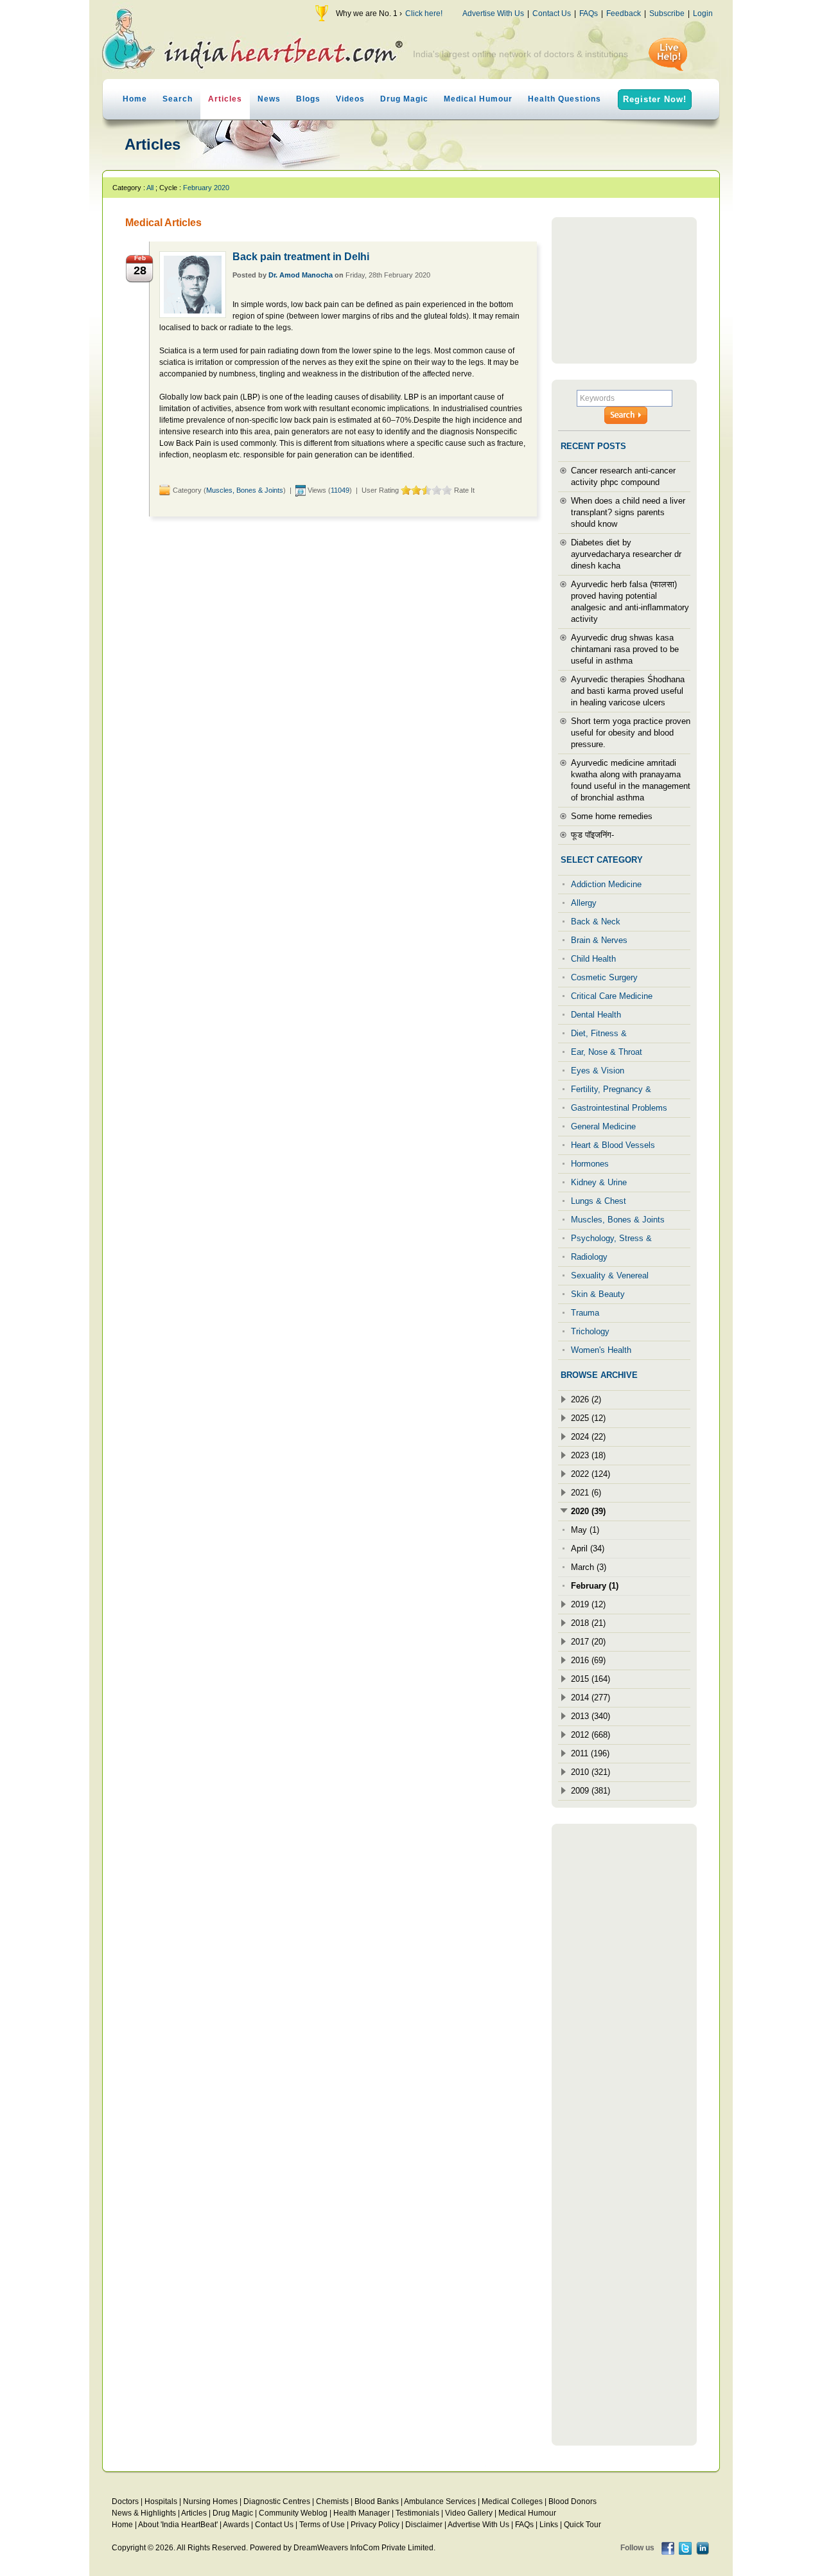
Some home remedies (612, 816)
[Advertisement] (624, 290)
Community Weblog (293, 2513)
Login (703, 13)
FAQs (589, 13)
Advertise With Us (493, 13)
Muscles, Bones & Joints (245, 490)
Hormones (590, 1164)
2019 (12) (588, 1604)
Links (549, 2525)
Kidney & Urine (599, 1182)
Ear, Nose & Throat (607, 1052)
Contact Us (552, 13)
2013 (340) (590, 1716)
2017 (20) (588, 1642)
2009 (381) (590, 1791)
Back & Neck (596, 922)
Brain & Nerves (599, 940)
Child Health (593, 959)
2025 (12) (588, 1418)
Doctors (125, 2501)
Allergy (584, 903)
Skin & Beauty (598, 1294)
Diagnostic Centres (277, 2501)
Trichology (590, 1331)
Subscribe (667, 13)
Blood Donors (573, 2501)
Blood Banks (377, 2501)
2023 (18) (588, 1455)
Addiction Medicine (606, 884)
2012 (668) (590, 1735)
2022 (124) (590, 1474)
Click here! (424, 13)
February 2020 (206, 188)
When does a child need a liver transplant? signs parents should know (628, 512)
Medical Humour (478, 99)
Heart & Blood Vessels (613, 1145)
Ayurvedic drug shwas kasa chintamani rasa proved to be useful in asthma (625, 649)
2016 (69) (588, 1660)
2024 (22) (588, 1437)
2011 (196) (590, 1753)
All (150, 188)
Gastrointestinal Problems (619, 1108)
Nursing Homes (210, 2501)
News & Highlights (144, 2513)
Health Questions (564, 99)
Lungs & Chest (599, 1201)
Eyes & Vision (598, 1071)
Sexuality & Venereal (610, 1275)
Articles (225, 99)
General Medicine (603, 1126)
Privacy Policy (375, 2525)
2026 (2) (586, 1399)
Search (178, 99)
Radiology (589, 1257)
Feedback (624, 13)
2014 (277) (590, 1698)
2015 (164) (590, 1679)
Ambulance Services (440, 2501)
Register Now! (655, 99)
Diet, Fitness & (599, 1033)
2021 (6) (586, 1493)
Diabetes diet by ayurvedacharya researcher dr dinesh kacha (626, 554)
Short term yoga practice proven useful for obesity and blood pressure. (631, 733)
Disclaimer (424, 2525)
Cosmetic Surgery (604, 977)
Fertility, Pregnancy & (611, 1089)
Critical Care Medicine (612, 996)
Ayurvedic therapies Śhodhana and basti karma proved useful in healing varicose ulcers (628, 691)
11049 (340, 490)
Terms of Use (322, 2525)
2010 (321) (590, 1772)
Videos (350, 99)
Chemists (332, 2501)
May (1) (585, 1530)
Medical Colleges (512, 2501)
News (269, 99)
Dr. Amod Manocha (301, 275)
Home (135, 99)
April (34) (588, 1548)
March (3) (589, 1567)
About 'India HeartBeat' (178, 2525)
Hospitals (161, 2501)
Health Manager (362, 2513)
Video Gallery (469, 2513)
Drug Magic (404, 99)
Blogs (308, 99)
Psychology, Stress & (611, 1238)
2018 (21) (588, 1623)
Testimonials (417, 2513)
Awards (236, 2525)
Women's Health (601, 1350)
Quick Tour (582, 2525)
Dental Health (596, 1015)
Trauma (585, 1313)
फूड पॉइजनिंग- (592, 835)
